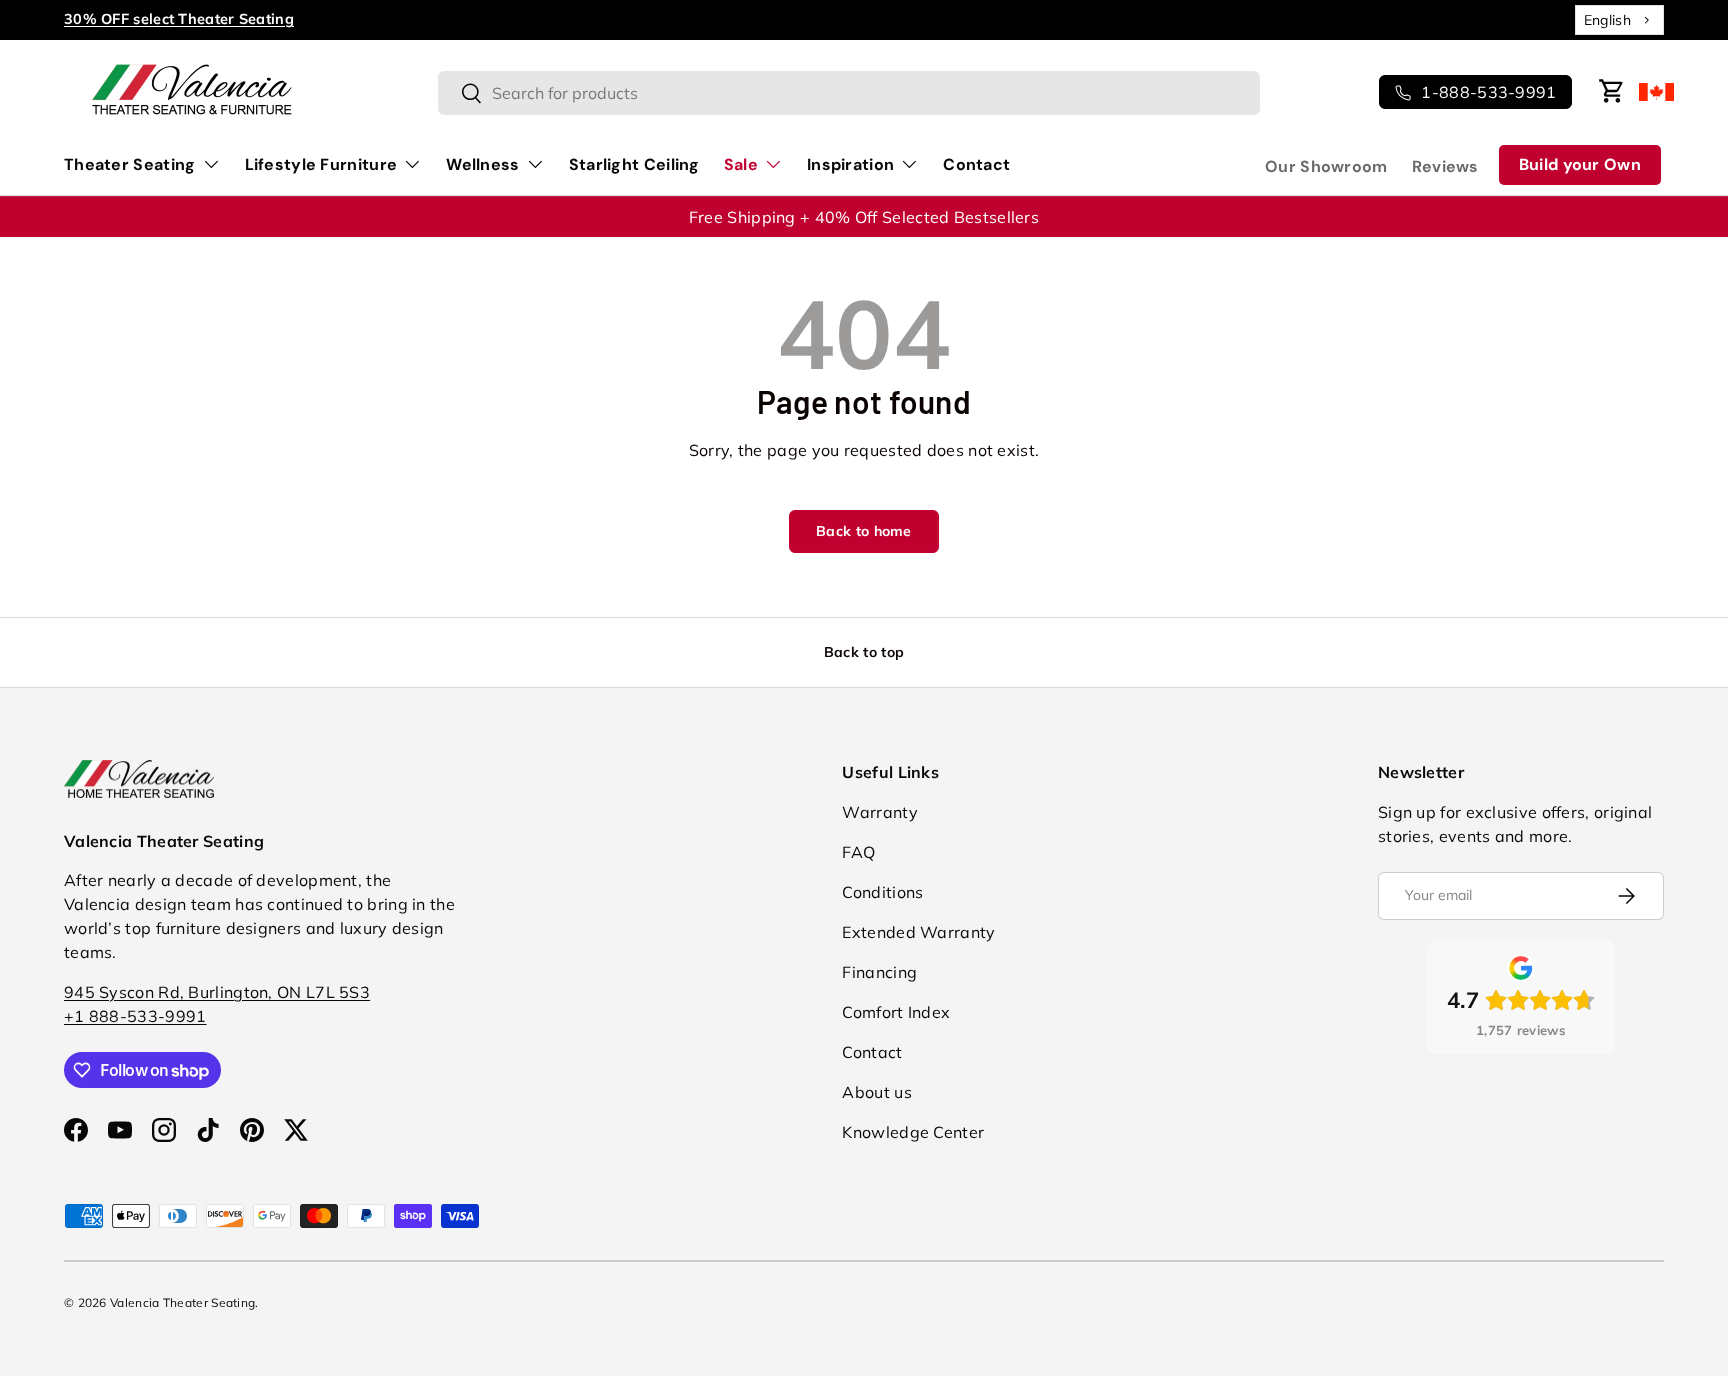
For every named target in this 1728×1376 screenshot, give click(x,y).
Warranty (879, 812)
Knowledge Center (913, 1132)
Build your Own (1580, 164)
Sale (741, 164)
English (1607, 20)
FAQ (858, 852)
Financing (879, 972)
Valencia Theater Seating (182, 1302)
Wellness (482, 164)
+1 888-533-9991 (135, 1016)
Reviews (1445, 166)
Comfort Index (896, 1012)
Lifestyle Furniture (321, 164)
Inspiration (850, 164)
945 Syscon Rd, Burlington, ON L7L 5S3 (217, 992)
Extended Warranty (918, 932)
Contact (976, 164)
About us (876, 1092)
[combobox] (1619, 20)
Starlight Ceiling (634, 164)
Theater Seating (130, 164)
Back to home (864, 531)
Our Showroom (1326, 166)
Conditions (882, 892)
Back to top (864, 652)
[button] (1612, 91)
